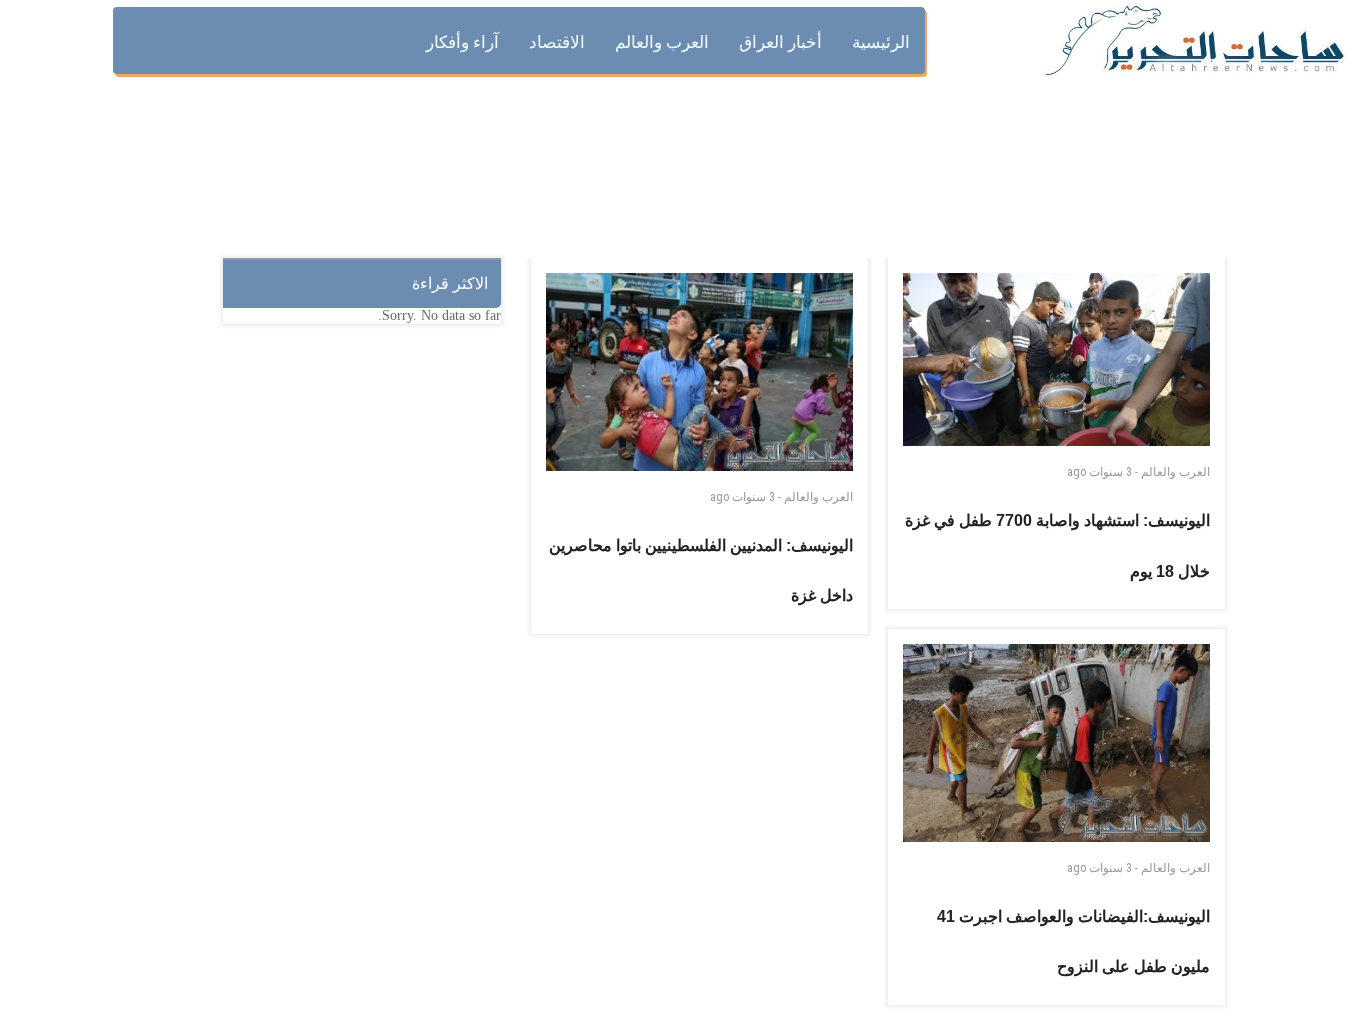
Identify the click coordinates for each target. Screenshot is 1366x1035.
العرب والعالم (818, 497)
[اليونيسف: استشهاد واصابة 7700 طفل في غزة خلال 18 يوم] (1057, 359)
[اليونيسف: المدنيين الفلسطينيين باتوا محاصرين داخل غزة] (700, 372)
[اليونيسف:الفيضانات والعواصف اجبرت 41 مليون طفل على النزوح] (1057, 743)
